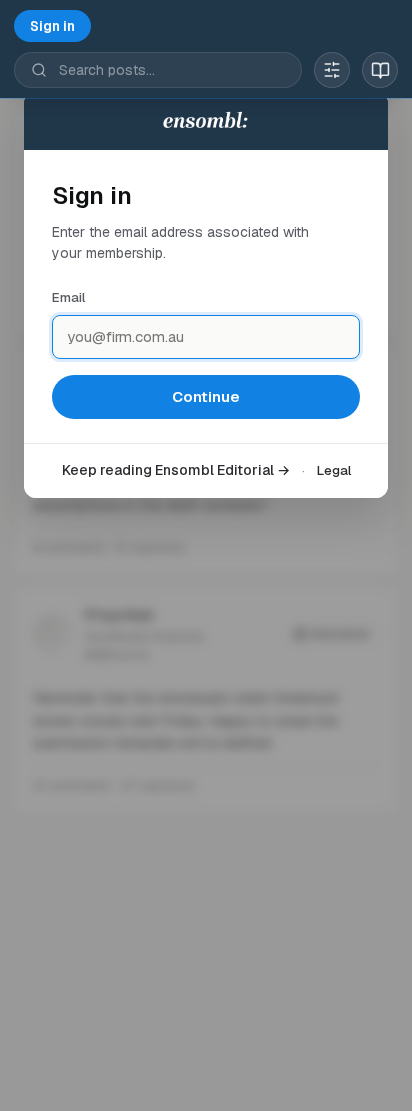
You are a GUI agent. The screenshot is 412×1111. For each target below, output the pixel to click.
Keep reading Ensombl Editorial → (176, 470)
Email (68, 297)
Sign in (52, 26)
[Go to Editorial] (380, 70)
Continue (206, 396)
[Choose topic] (332, 70)
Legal (334, 470)
